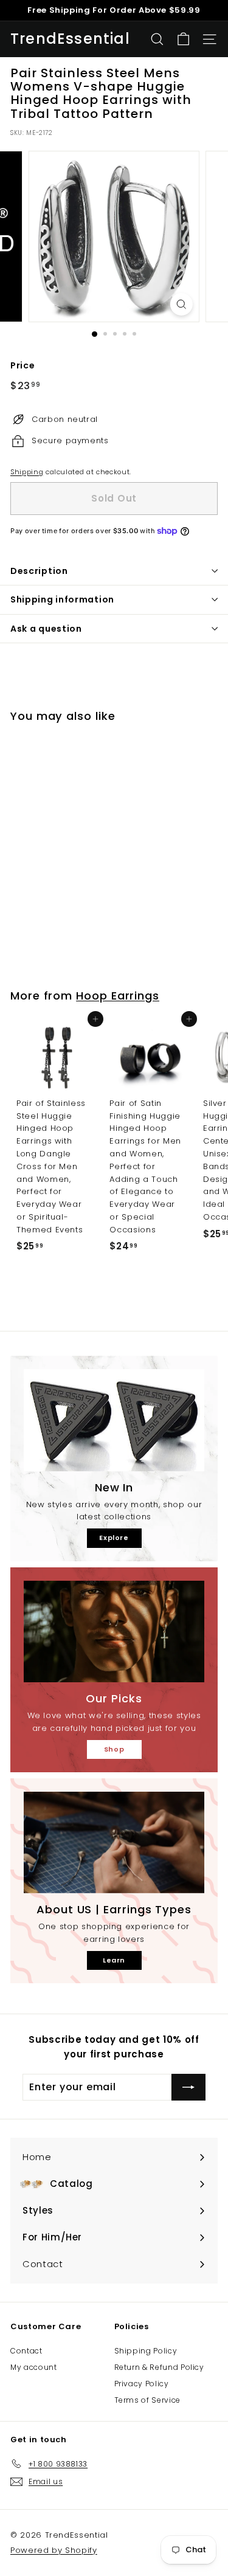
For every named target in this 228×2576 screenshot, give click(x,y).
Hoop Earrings (118, 996)
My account (34, 2367)
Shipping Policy (146, 2351)
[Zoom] (181, 304)
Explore (114, 1538)
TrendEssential (70, 39)
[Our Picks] (114, 1632)
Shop (114, 1749)
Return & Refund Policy (159, 2367)
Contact (26, 2351)
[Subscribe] (188, 2087)
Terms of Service (147, 2400)
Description (39, 571)
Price (22, 365)
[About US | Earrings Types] (114, 1842)
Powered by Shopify (54, 2550)
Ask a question (46, 629)
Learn (114, 1960)
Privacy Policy (142, 2384)
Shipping (27, 472)
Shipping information (62, 599)
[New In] (114, 1420)
